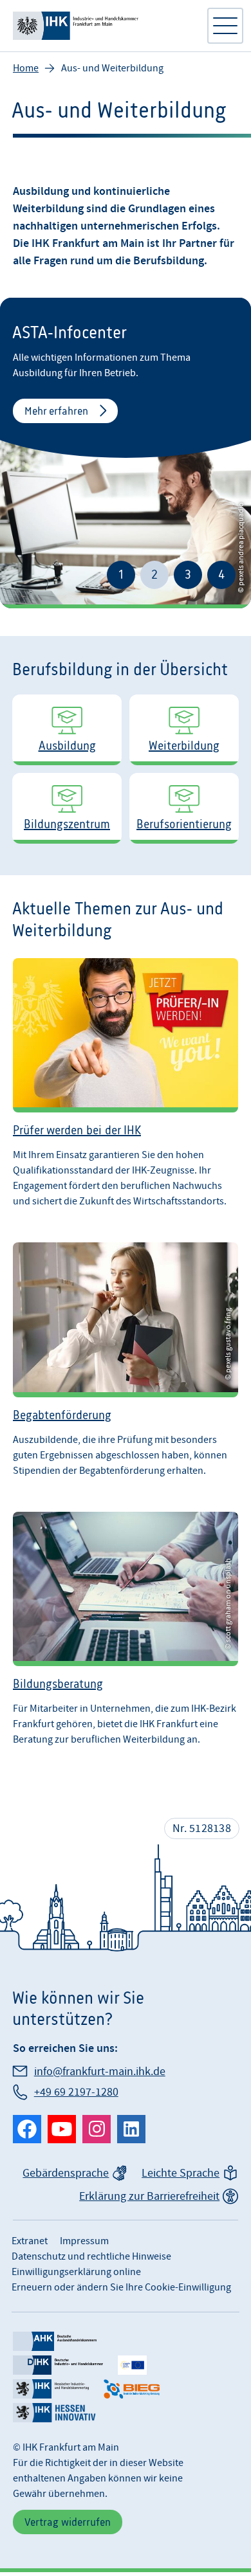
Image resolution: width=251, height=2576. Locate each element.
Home (26, 68)
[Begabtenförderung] (126, 1359)
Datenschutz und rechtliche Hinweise (91, 2256)
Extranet (30, 2241)
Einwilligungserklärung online (76, 2272)
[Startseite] (103, 26)
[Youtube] (62, 2129)
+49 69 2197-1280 (76, 2092)
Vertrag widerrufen (68, 2522)
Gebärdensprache (66, 2173)
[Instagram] (97, 2129)
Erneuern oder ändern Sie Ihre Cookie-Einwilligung (121, 2287)
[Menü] (225, 26)
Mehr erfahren (56, 411)
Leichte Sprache (181, 2173)
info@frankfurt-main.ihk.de (100, 2072)
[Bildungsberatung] (126, 1629)
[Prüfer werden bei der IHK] (126, 1083)
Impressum (84, 2241)
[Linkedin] (131, 2129)
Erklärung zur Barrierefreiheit (149, 2196)
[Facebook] (27, 2129)
